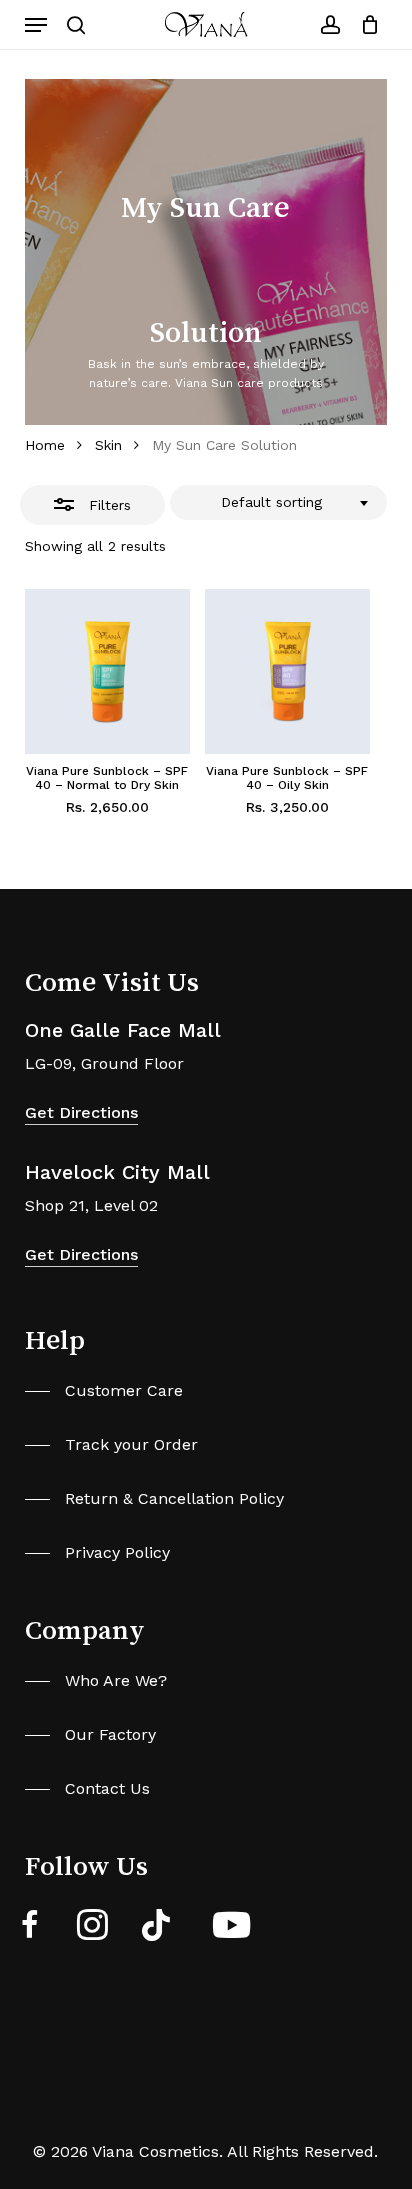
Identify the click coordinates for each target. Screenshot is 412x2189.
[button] (36, 25)
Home (45, 445)
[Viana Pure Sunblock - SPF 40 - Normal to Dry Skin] (107, 671)
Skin (108, 445)
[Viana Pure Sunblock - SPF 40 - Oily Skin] (287, 671)
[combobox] (279, 502)
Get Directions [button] (81, 1112)
